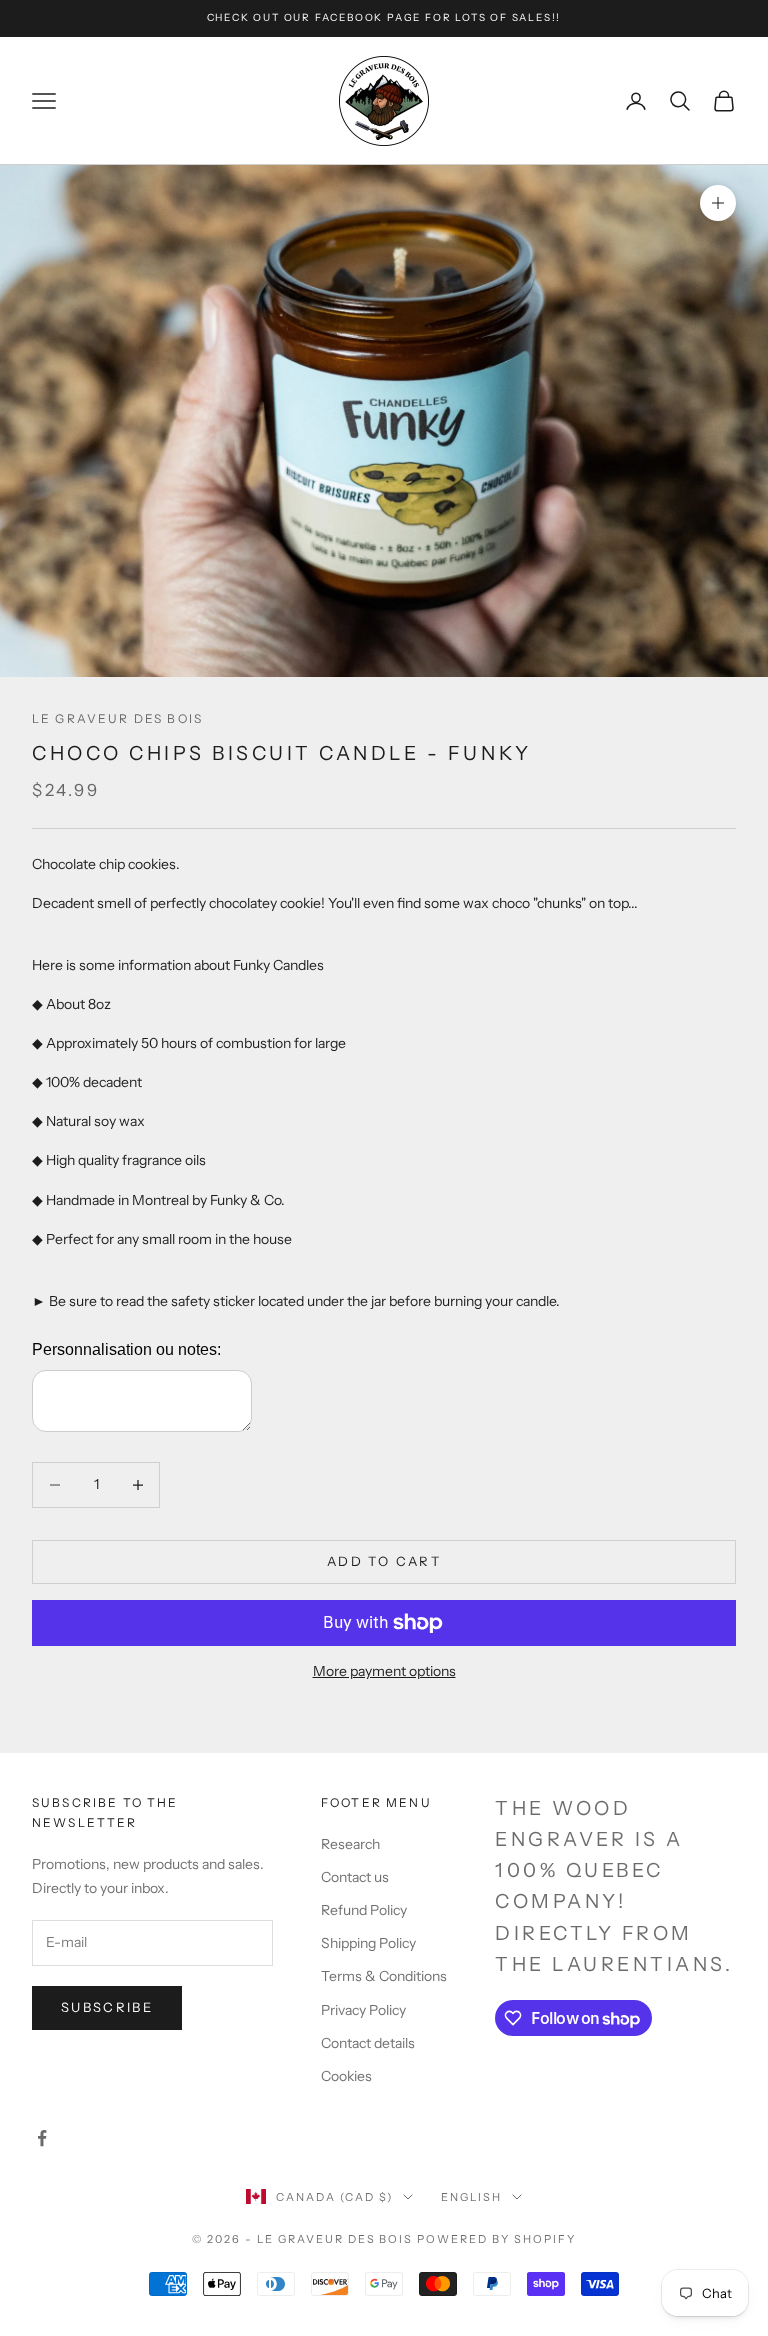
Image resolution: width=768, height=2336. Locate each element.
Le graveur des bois (117, 718)
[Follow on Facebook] (42, 2138)
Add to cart (384, 1561)
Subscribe (107, 2007)
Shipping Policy (368, 1943)
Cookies (346, 2076)
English (471, 2197)
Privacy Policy (363, 2010)
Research (350, 1844)
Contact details (368, 2043)
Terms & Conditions (384, 1976)
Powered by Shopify (496, 2239)
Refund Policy (364, 1910)
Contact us (355, 1877)
